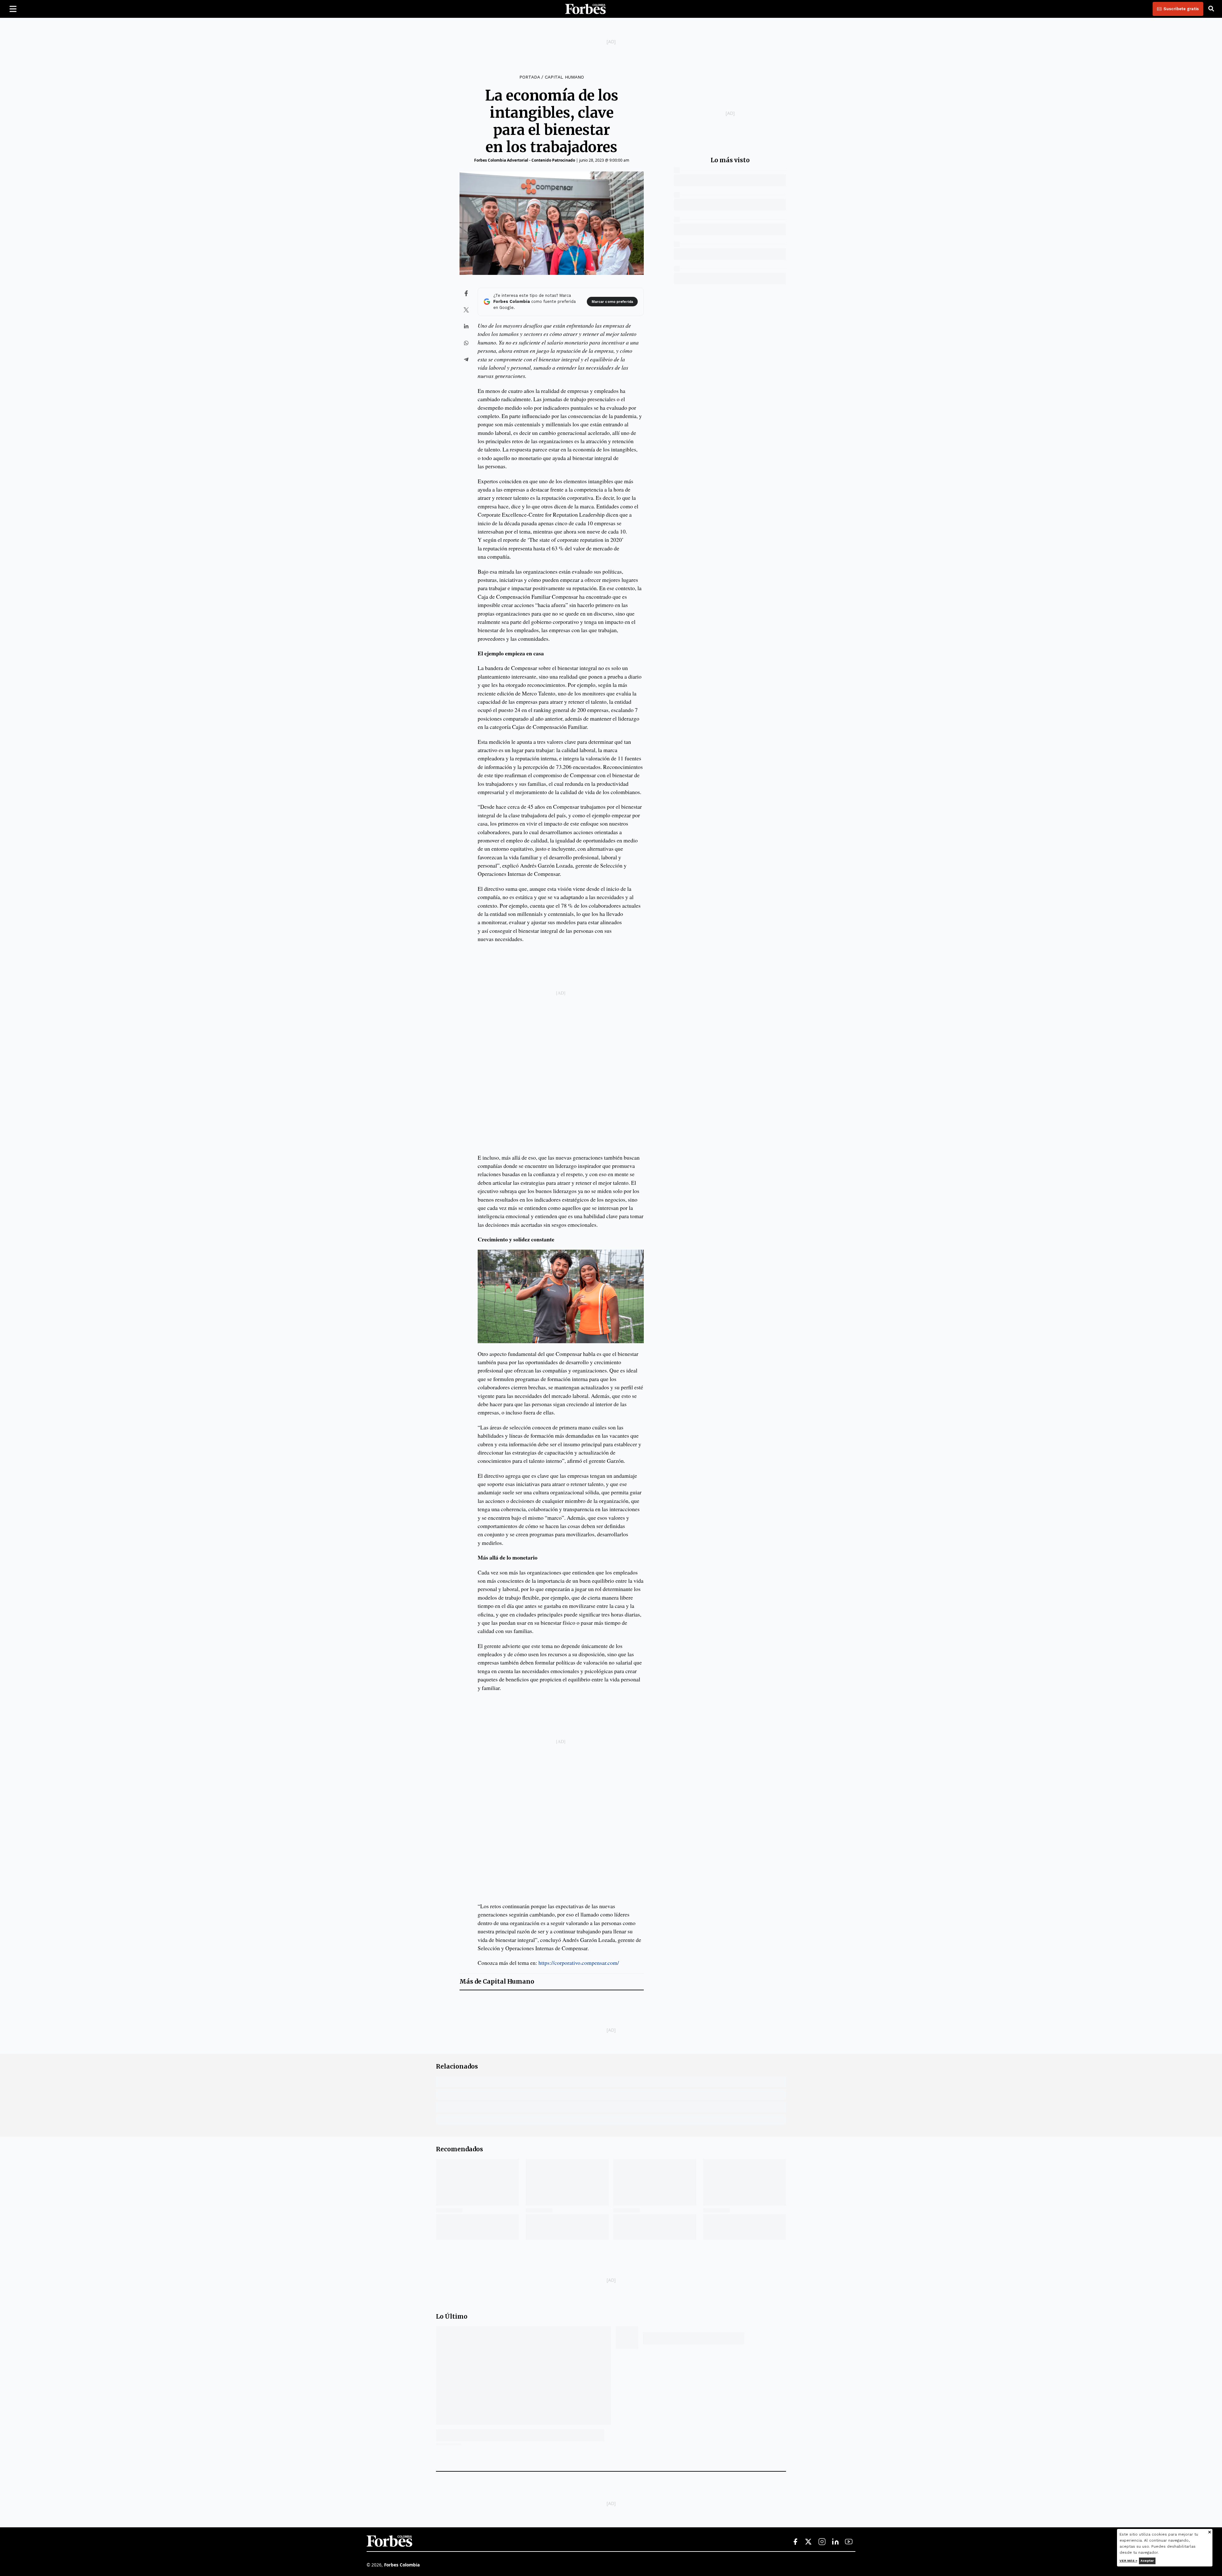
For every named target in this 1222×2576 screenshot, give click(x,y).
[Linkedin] (835, 2542)
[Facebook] (795, 2542)
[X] (809, 2542)
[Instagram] (822, 2542)
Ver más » (1128, 2561)
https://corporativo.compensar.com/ (579, 1963)
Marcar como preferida (612, 302)
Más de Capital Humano (497, 1982)
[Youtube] (849, 2542)
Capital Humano (564, 77)
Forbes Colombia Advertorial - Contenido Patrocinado (525, 160)
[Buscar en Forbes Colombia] (1211, 9)
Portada (530, 77)
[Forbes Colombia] (586, 9)
